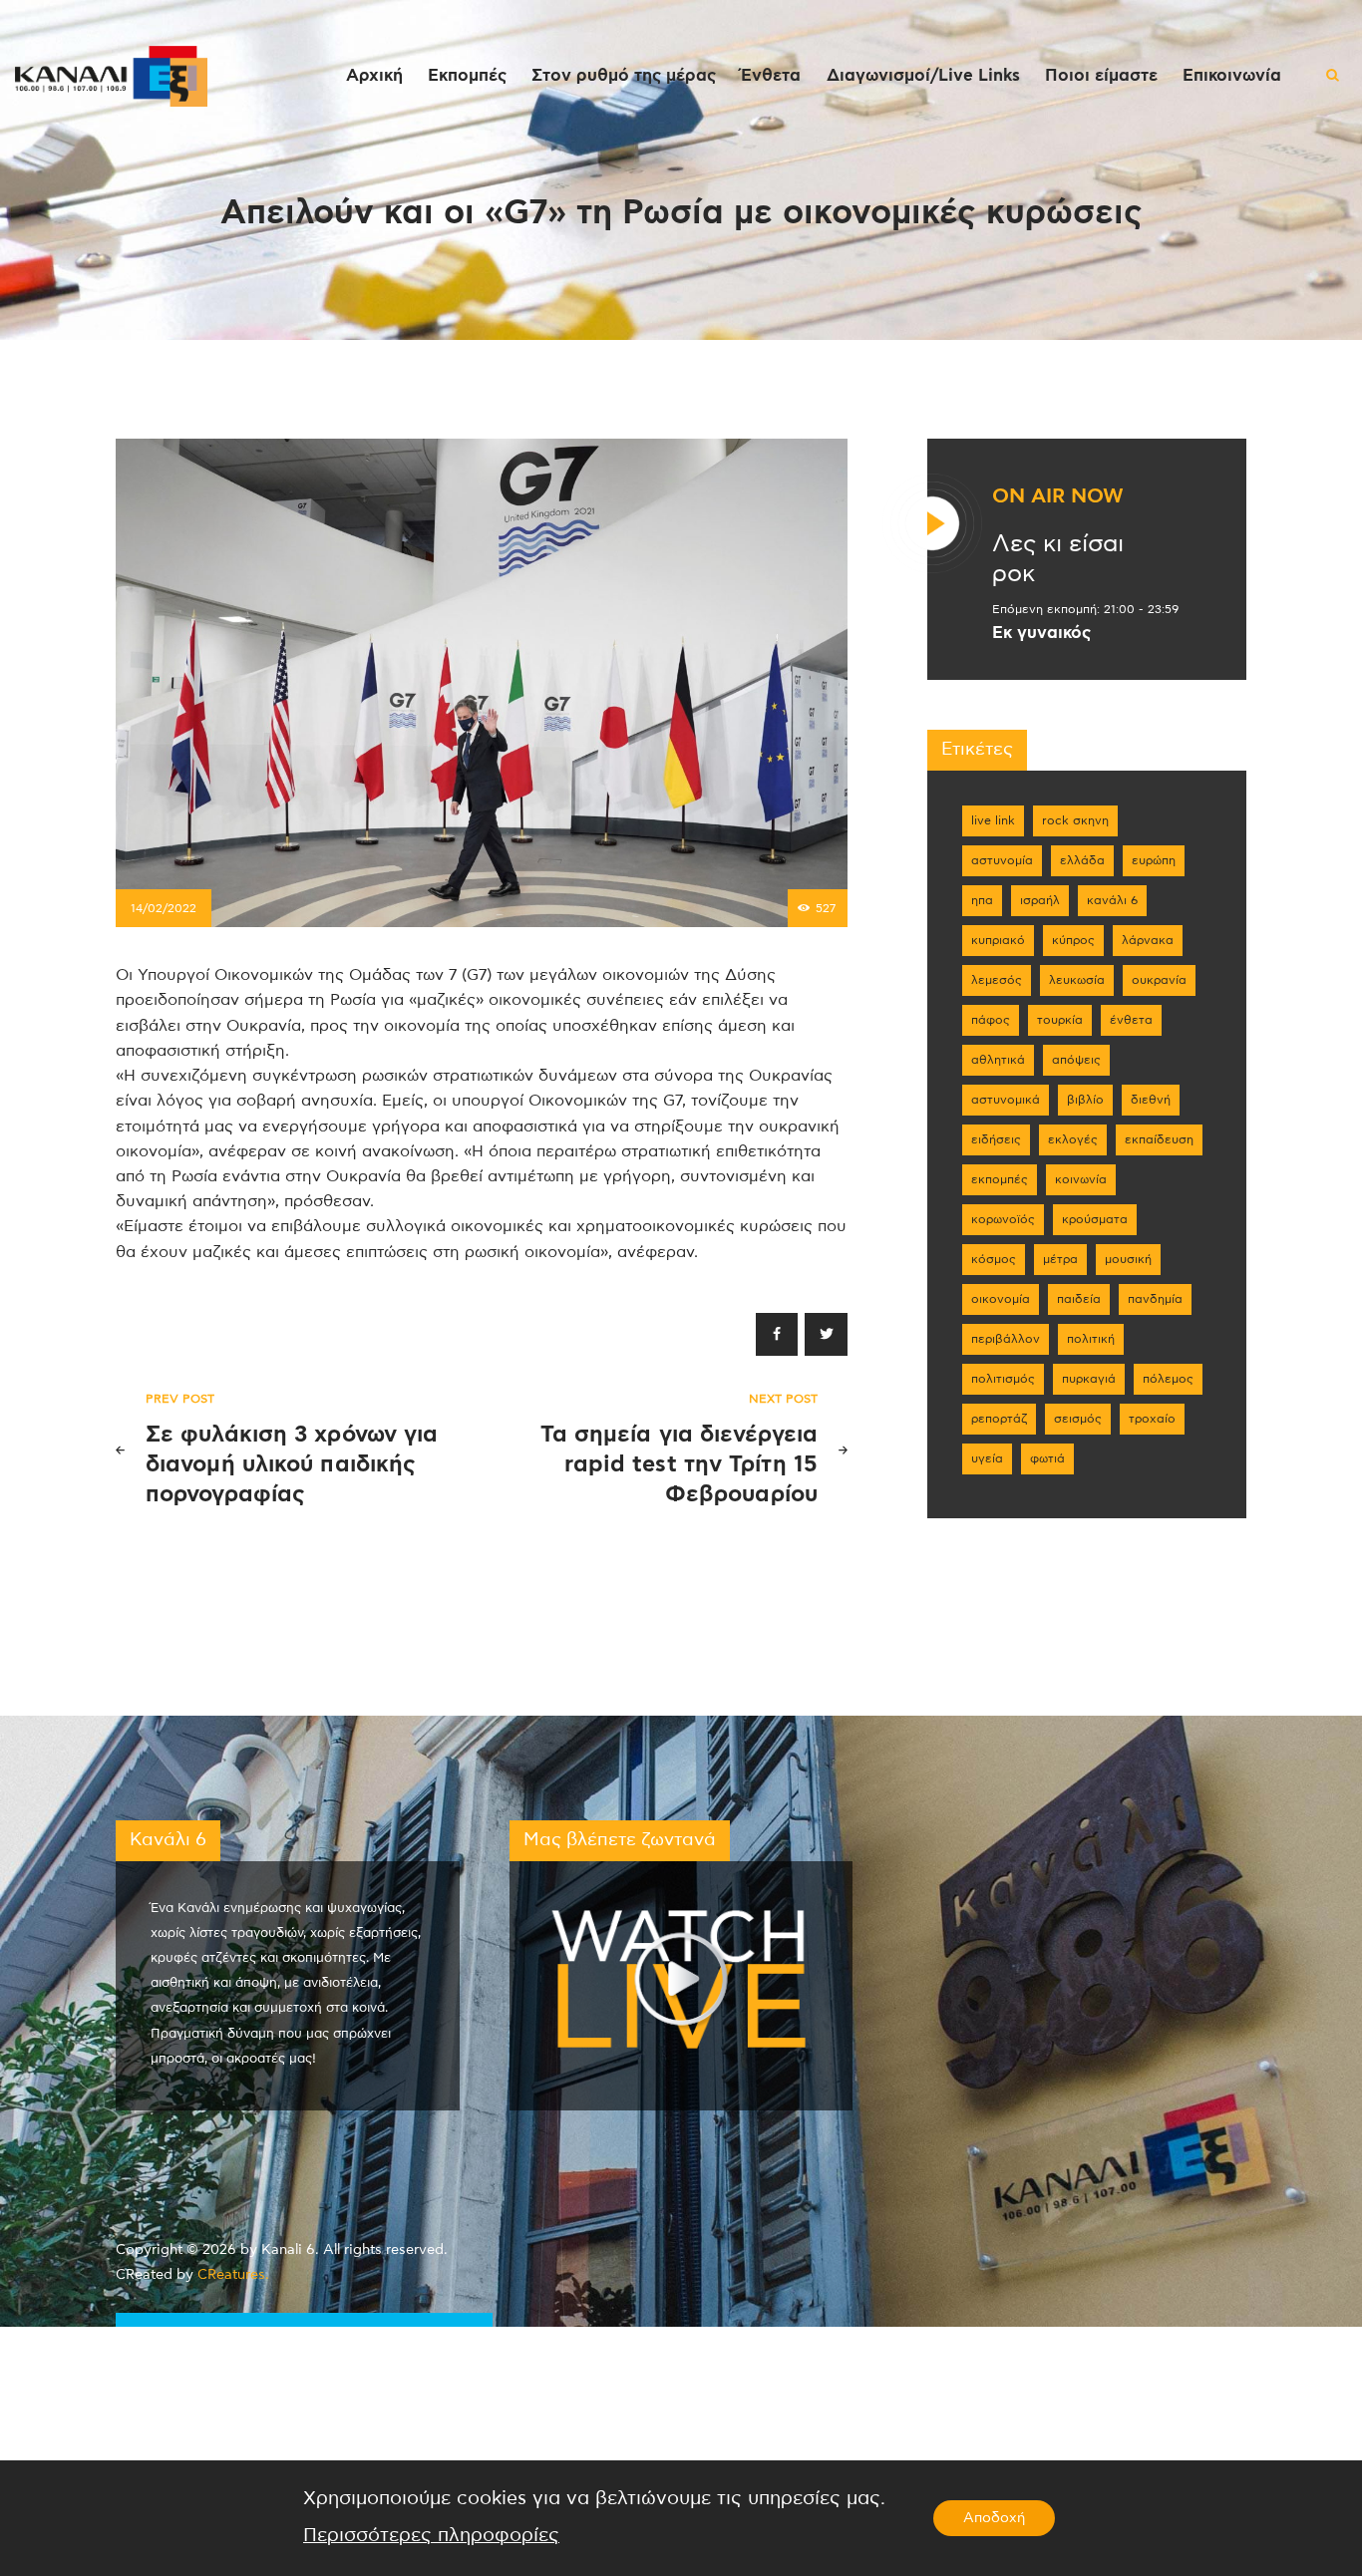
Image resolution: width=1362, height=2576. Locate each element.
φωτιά (1047, 1458)
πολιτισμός (1003, 1379)
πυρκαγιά (1089, 1379)
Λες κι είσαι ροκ (1058, 559)
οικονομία (1001, 1299)
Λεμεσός (997, 980)
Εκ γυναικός (1041, 633)
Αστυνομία (1002, 860)
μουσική (1128, 1259)
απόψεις (1076, 1060)
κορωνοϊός (1003, 1219)
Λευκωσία (1077, 980)
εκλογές (1073, 1139)
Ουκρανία (1159, 980)
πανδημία (1155, 1299)
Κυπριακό (998, 940)
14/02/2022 (164, 908)
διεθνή (1151, 1100)
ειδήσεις (996, 1139)
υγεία (987, 1458)
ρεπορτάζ (999, 1419)
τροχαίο (1152, 1419)
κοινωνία (1081, 1179)
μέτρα (1060, 1259)
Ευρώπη (1154, 860)
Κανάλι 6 (1112, 900)
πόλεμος (1168, 1379)
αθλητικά (998, 1060)
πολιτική (1091, 1339)
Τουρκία (1060, 1020)
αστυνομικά (1006, 1100)
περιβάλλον (1006, 1339)
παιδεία (1079, 1299)
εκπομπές (1000, 1179)
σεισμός (1078, 1419)
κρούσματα (1095, 1219)
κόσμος (994, 1259)
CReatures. (233, 2275)
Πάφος (991, 1020)
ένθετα (1131, 1020)
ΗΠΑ (982, 900)
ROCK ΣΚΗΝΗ (1075, 820)
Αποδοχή (994, 2518)
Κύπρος (1073, 940)
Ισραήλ (1040, 900)
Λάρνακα (1148, 940)
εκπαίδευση (1159, 1139)
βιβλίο (1085, 1100)
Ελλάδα (1082, 860)
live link (993, 820)
